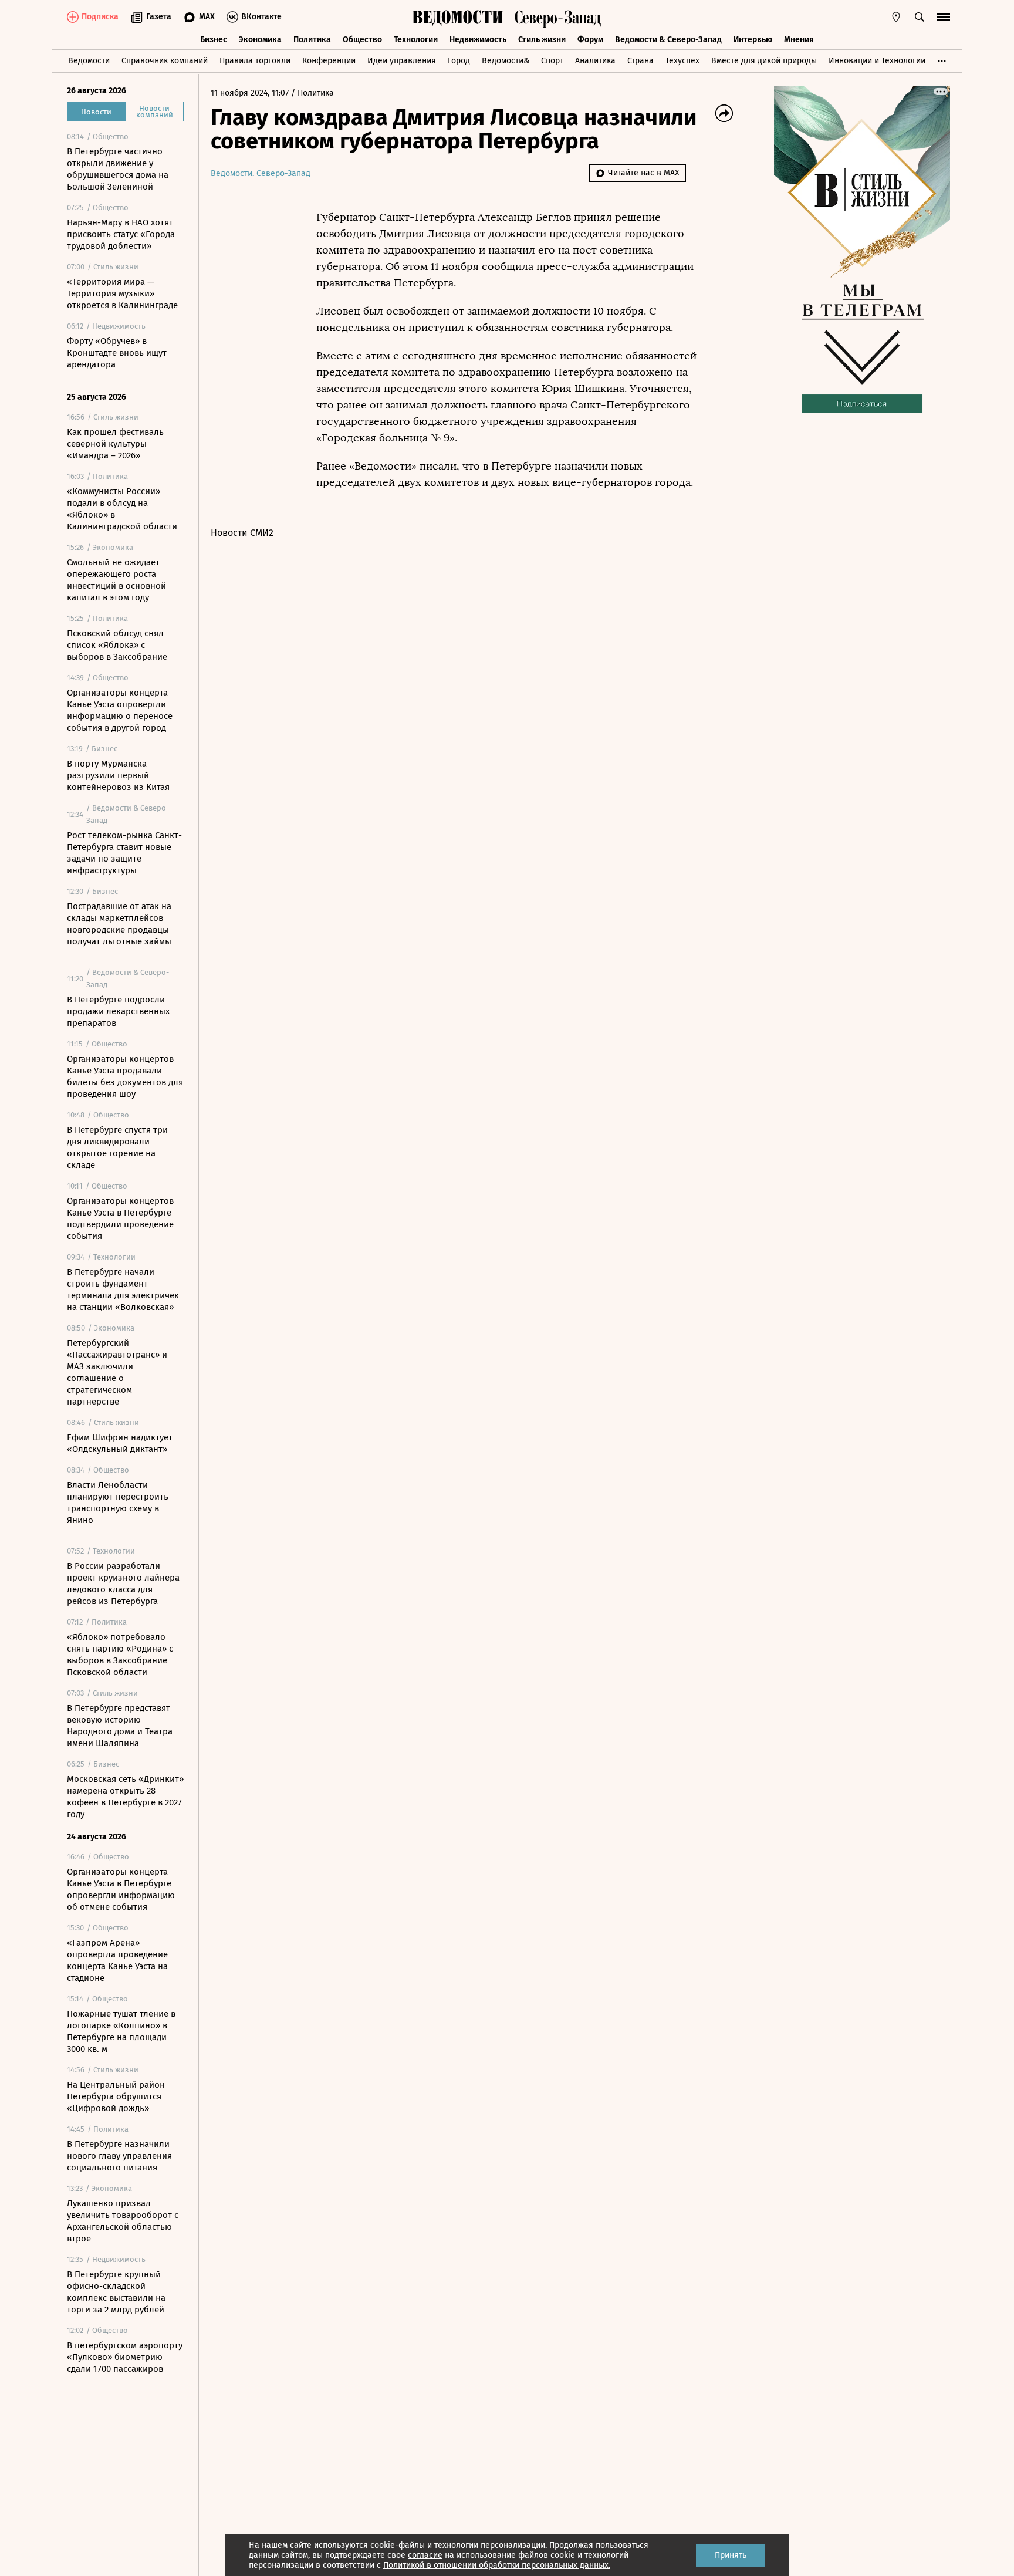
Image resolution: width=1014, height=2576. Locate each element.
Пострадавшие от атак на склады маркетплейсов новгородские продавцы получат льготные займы (119, 924)
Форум (590, 40)
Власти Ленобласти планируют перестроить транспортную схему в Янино (118, 1503)
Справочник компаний (165, 61)
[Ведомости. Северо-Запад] (555, 17)
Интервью (753, 40)
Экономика (260, 40)
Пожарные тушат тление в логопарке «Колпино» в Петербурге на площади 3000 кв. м (121, 2031)
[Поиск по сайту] (920, 17)
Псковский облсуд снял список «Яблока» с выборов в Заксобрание (117, 645)
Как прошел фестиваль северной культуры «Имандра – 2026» (115, 444)
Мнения (799, 40)
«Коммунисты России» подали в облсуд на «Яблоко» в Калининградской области (122, 509)
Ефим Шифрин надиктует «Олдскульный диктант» (120, 1443)
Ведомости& (506, 61)
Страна (640, 61)
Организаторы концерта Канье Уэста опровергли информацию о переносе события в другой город (120, 710)
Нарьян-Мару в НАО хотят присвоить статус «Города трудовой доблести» (121, 234)
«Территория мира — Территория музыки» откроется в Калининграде (122, 293)
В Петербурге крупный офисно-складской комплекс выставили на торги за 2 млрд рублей (116, 2292)
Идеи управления (402, 61)
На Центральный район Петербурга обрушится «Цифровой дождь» (116, 2096)
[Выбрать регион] (896, 17)
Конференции (329, 61)
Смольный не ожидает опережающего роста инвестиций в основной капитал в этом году (116, 580)
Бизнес (214, 40)
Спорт (552, 61)
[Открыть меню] (944, 17)
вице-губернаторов (602, 482)
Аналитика (595, 61)
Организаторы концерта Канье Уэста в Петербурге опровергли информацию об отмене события (121, 1889)
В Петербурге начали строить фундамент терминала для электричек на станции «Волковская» (123, 1289)
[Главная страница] (458, 17)
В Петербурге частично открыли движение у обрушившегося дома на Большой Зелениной (118, 169)
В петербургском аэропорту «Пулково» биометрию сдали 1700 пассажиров (125, 2357)
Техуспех (682, 61)
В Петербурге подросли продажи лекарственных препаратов (118, 1011)
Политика (312, 40)
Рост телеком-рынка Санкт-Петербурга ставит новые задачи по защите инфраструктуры (124, 853)
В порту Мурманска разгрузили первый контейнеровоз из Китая (118, 775)
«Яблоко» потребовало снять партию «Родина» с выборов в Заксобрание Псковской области (120, 1655)
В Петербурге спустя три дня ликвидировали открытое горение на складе (117, 1147)
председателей (357, 482)
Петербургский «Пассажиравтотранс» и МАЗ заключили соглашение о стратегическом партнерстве (117, 1372)
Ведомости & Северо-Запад (668, 40)
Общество (362, 40)
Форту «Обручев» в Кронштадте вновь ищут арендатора (117, 353)
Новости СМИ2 (242, 533)
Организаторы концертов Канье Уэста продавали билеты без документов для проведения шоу (125, 1076)
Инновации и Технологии (877, 61)
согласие (425, 2555)
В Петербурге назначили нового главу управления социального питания (119, 2156)
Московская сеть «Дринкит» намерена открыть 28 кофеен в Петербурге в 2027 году (125, 1797)
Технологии (416, 40)
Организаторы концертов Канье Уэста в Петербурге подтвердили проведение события (120, 1218)
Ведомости (89, 61)
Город (459, 61)
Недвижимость (478, 40)
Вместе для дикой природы (764, 61)
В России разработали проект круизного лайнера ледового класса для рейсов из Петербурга (123, 1584)
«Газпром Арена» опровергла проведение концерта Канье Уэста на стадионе (117, 1960)
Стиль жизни (542, 40)
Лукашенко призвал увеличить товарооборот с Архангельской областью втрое (123, 2221)
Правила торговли (255, 61)
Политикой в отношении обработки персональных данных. (497, 2565)
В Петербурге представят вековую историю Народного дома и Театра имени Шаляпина (120, 1726)
